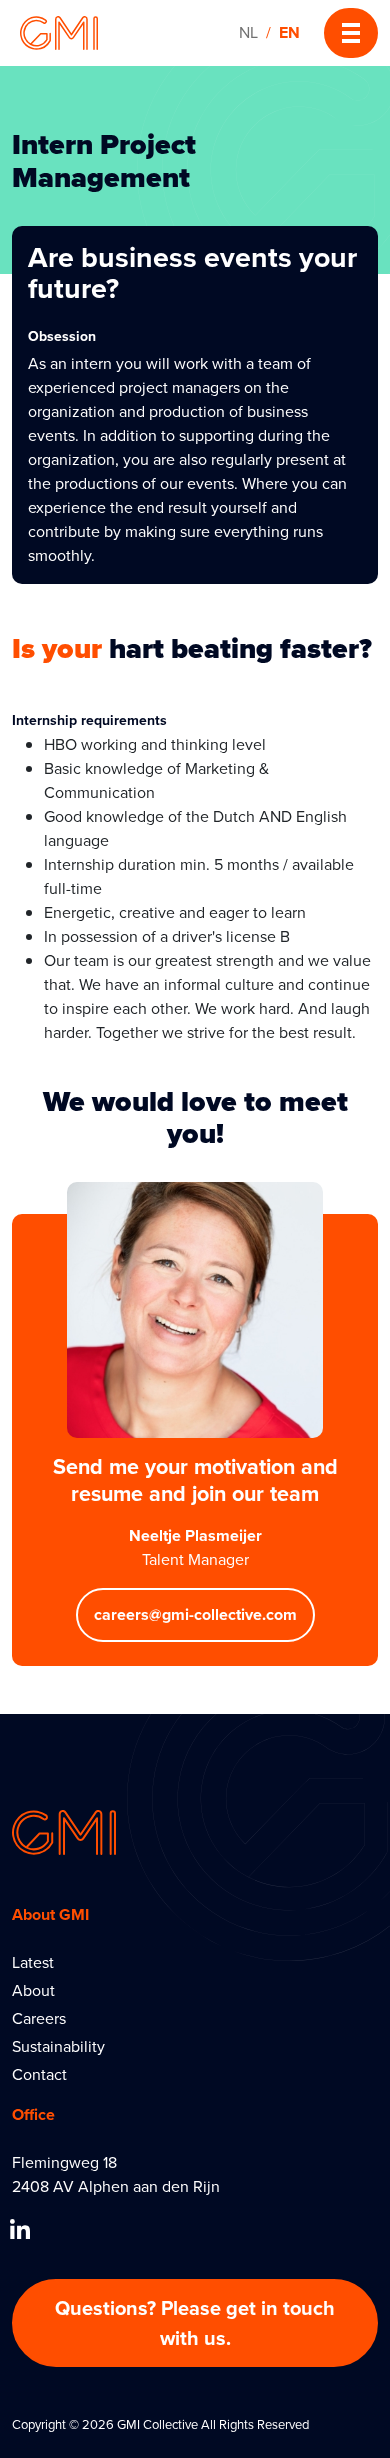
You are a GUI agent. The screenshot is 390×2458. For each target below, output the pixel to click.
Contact (39, 2074)
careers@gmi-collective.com (195, 1614)
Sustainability (58, 2046)
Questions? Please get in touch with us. (195, 2323)
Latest (33, 1962)
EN (289, 32)
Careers (39, 2018)
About (33, 1990)
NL (248, 32)
